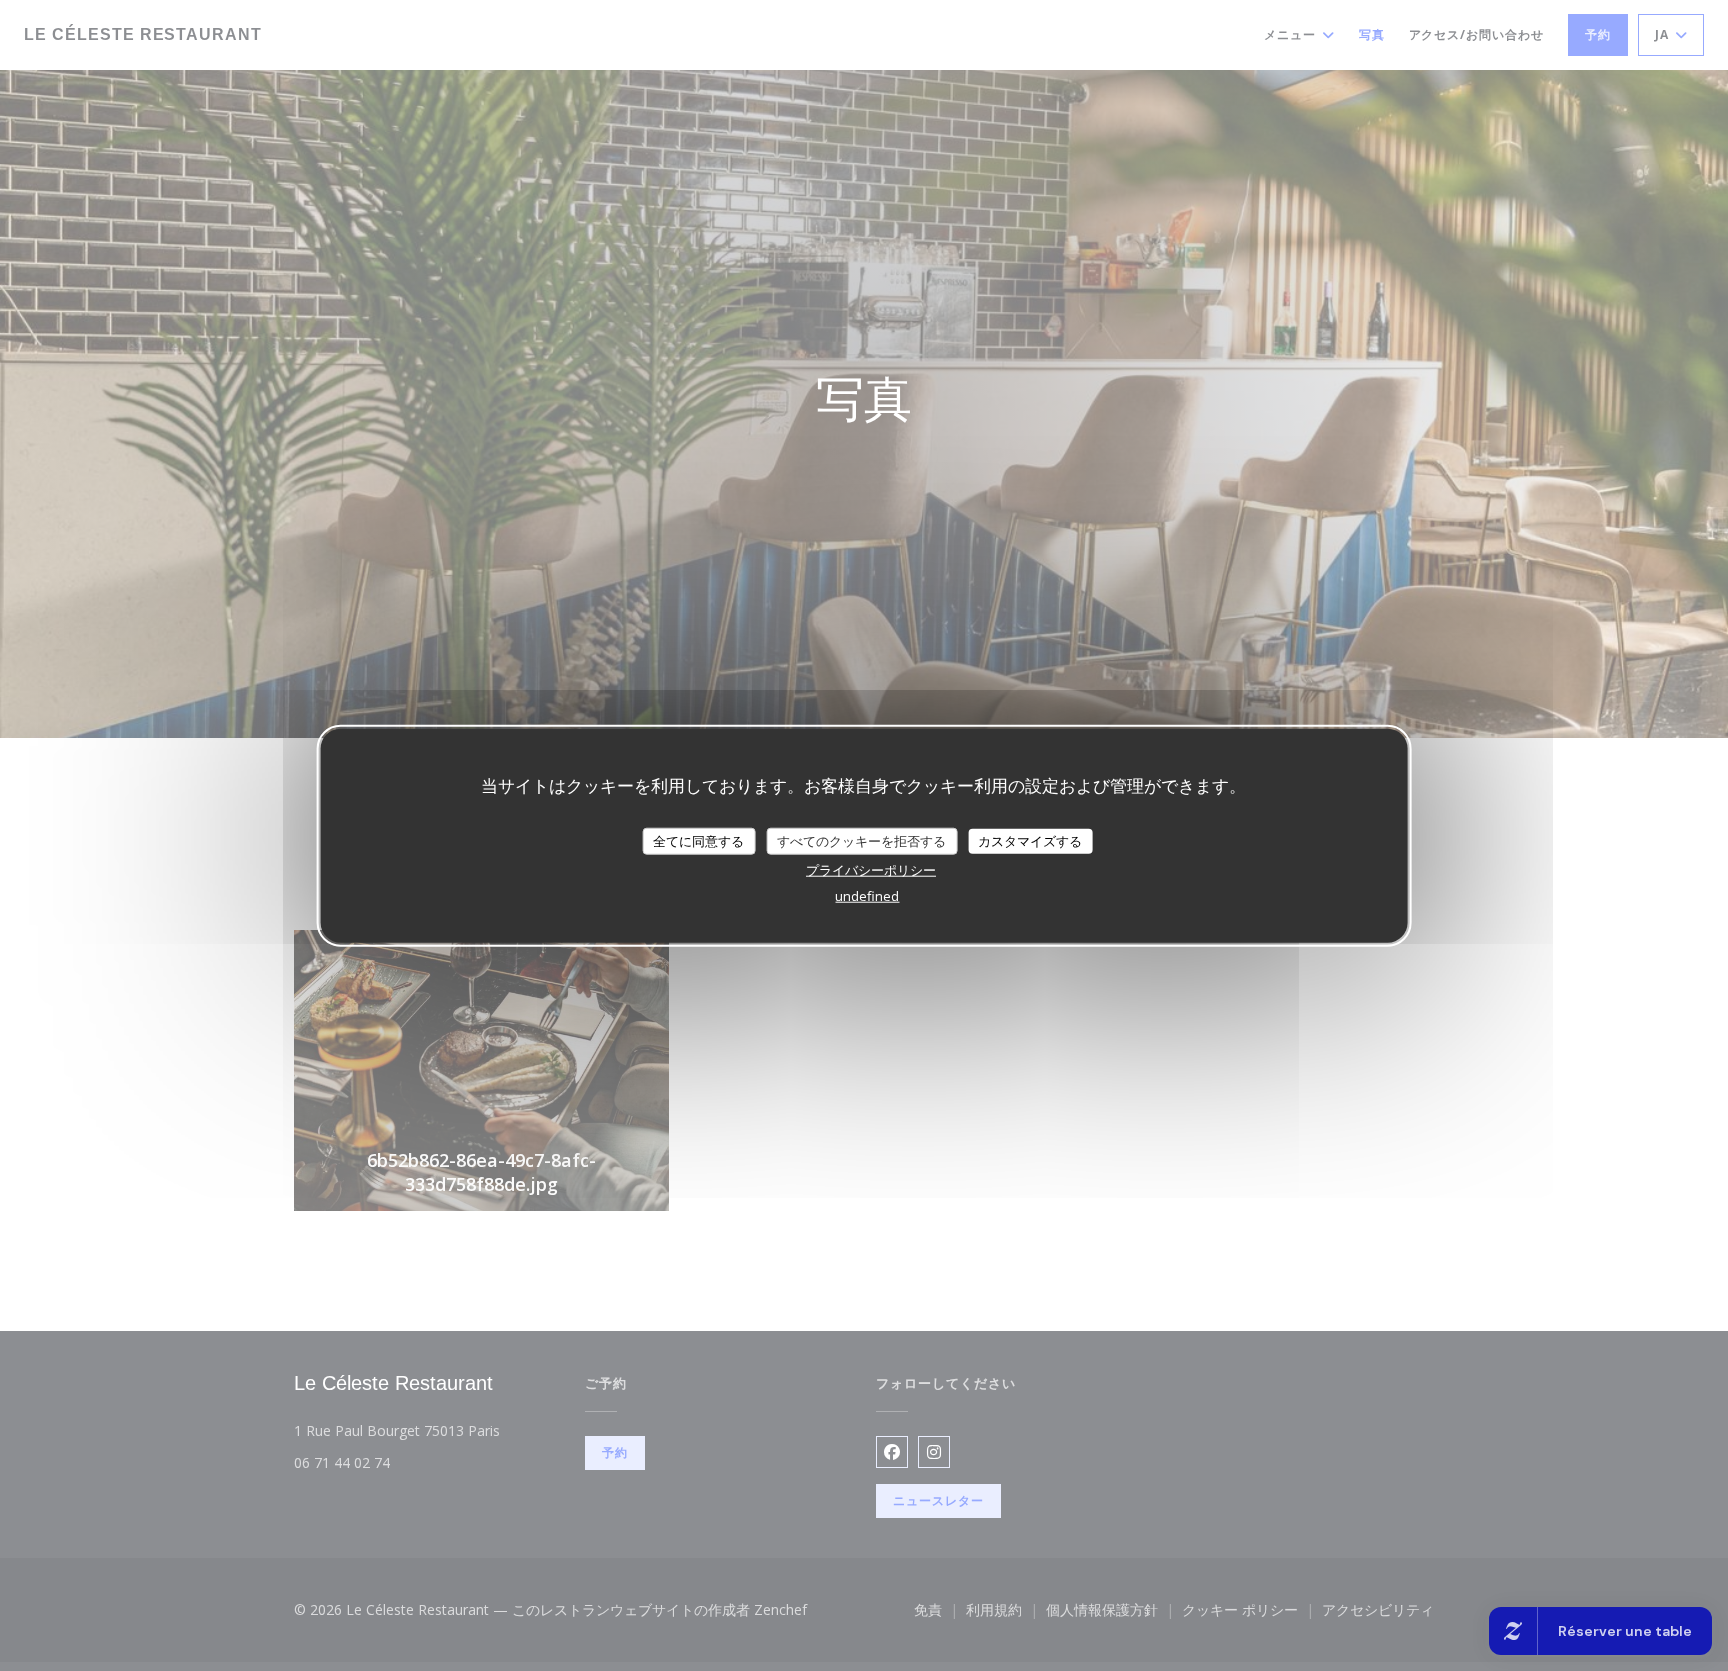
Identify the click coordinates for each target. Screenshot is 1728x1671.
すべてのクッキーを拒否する (861, 840)
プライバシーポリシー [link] (871, 870)
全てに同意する (698, 840)
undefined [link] (867, 896)
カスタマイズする (1030, 840)
